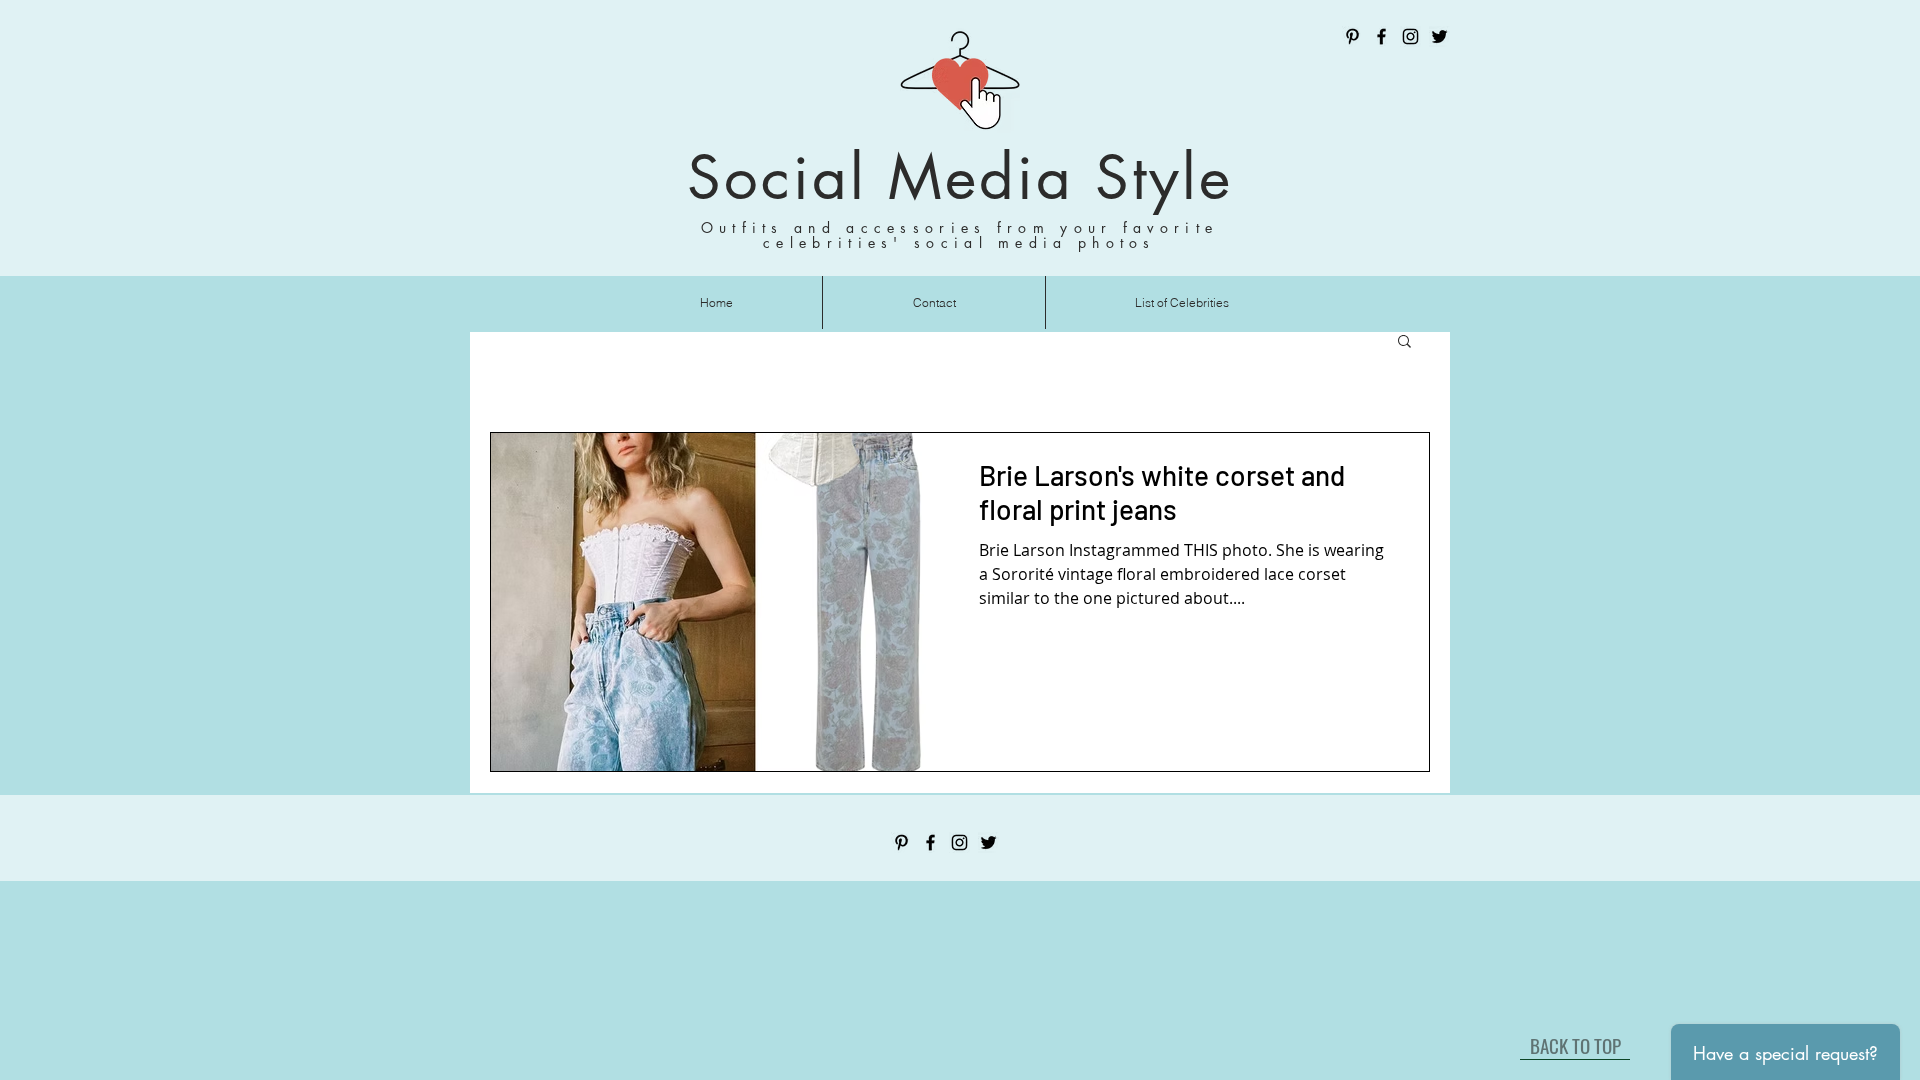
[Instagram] (1410, 36)
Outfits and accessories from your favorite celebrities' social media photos (960, 235)
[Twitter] (1439, 36)
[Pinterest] (1352, 36)
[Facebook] (1381, 36)
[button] (1404, 342)
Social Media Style (960, 177)
